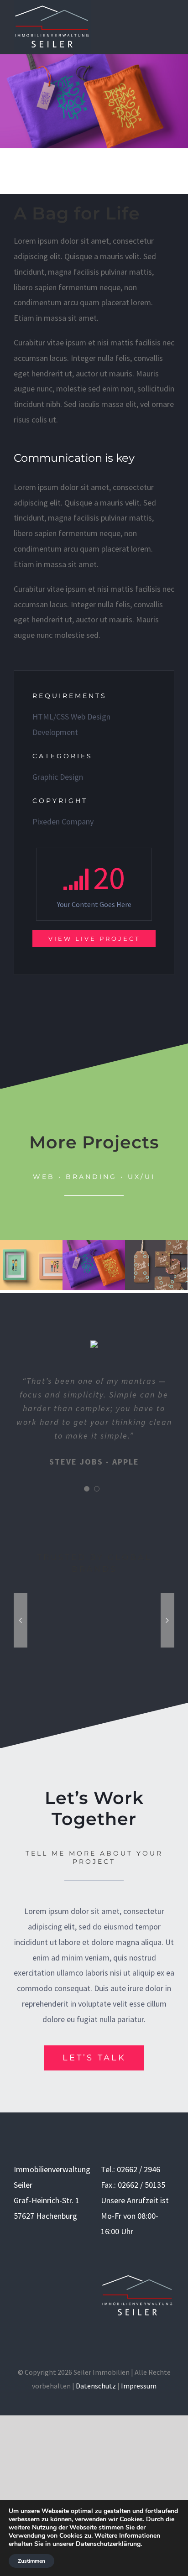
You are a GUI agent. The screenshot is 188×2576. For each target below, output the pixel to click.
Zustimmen (31, 2561)
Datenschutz (96, 2386)
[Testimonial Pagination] (87, 1489)
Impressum (139, 2386)
